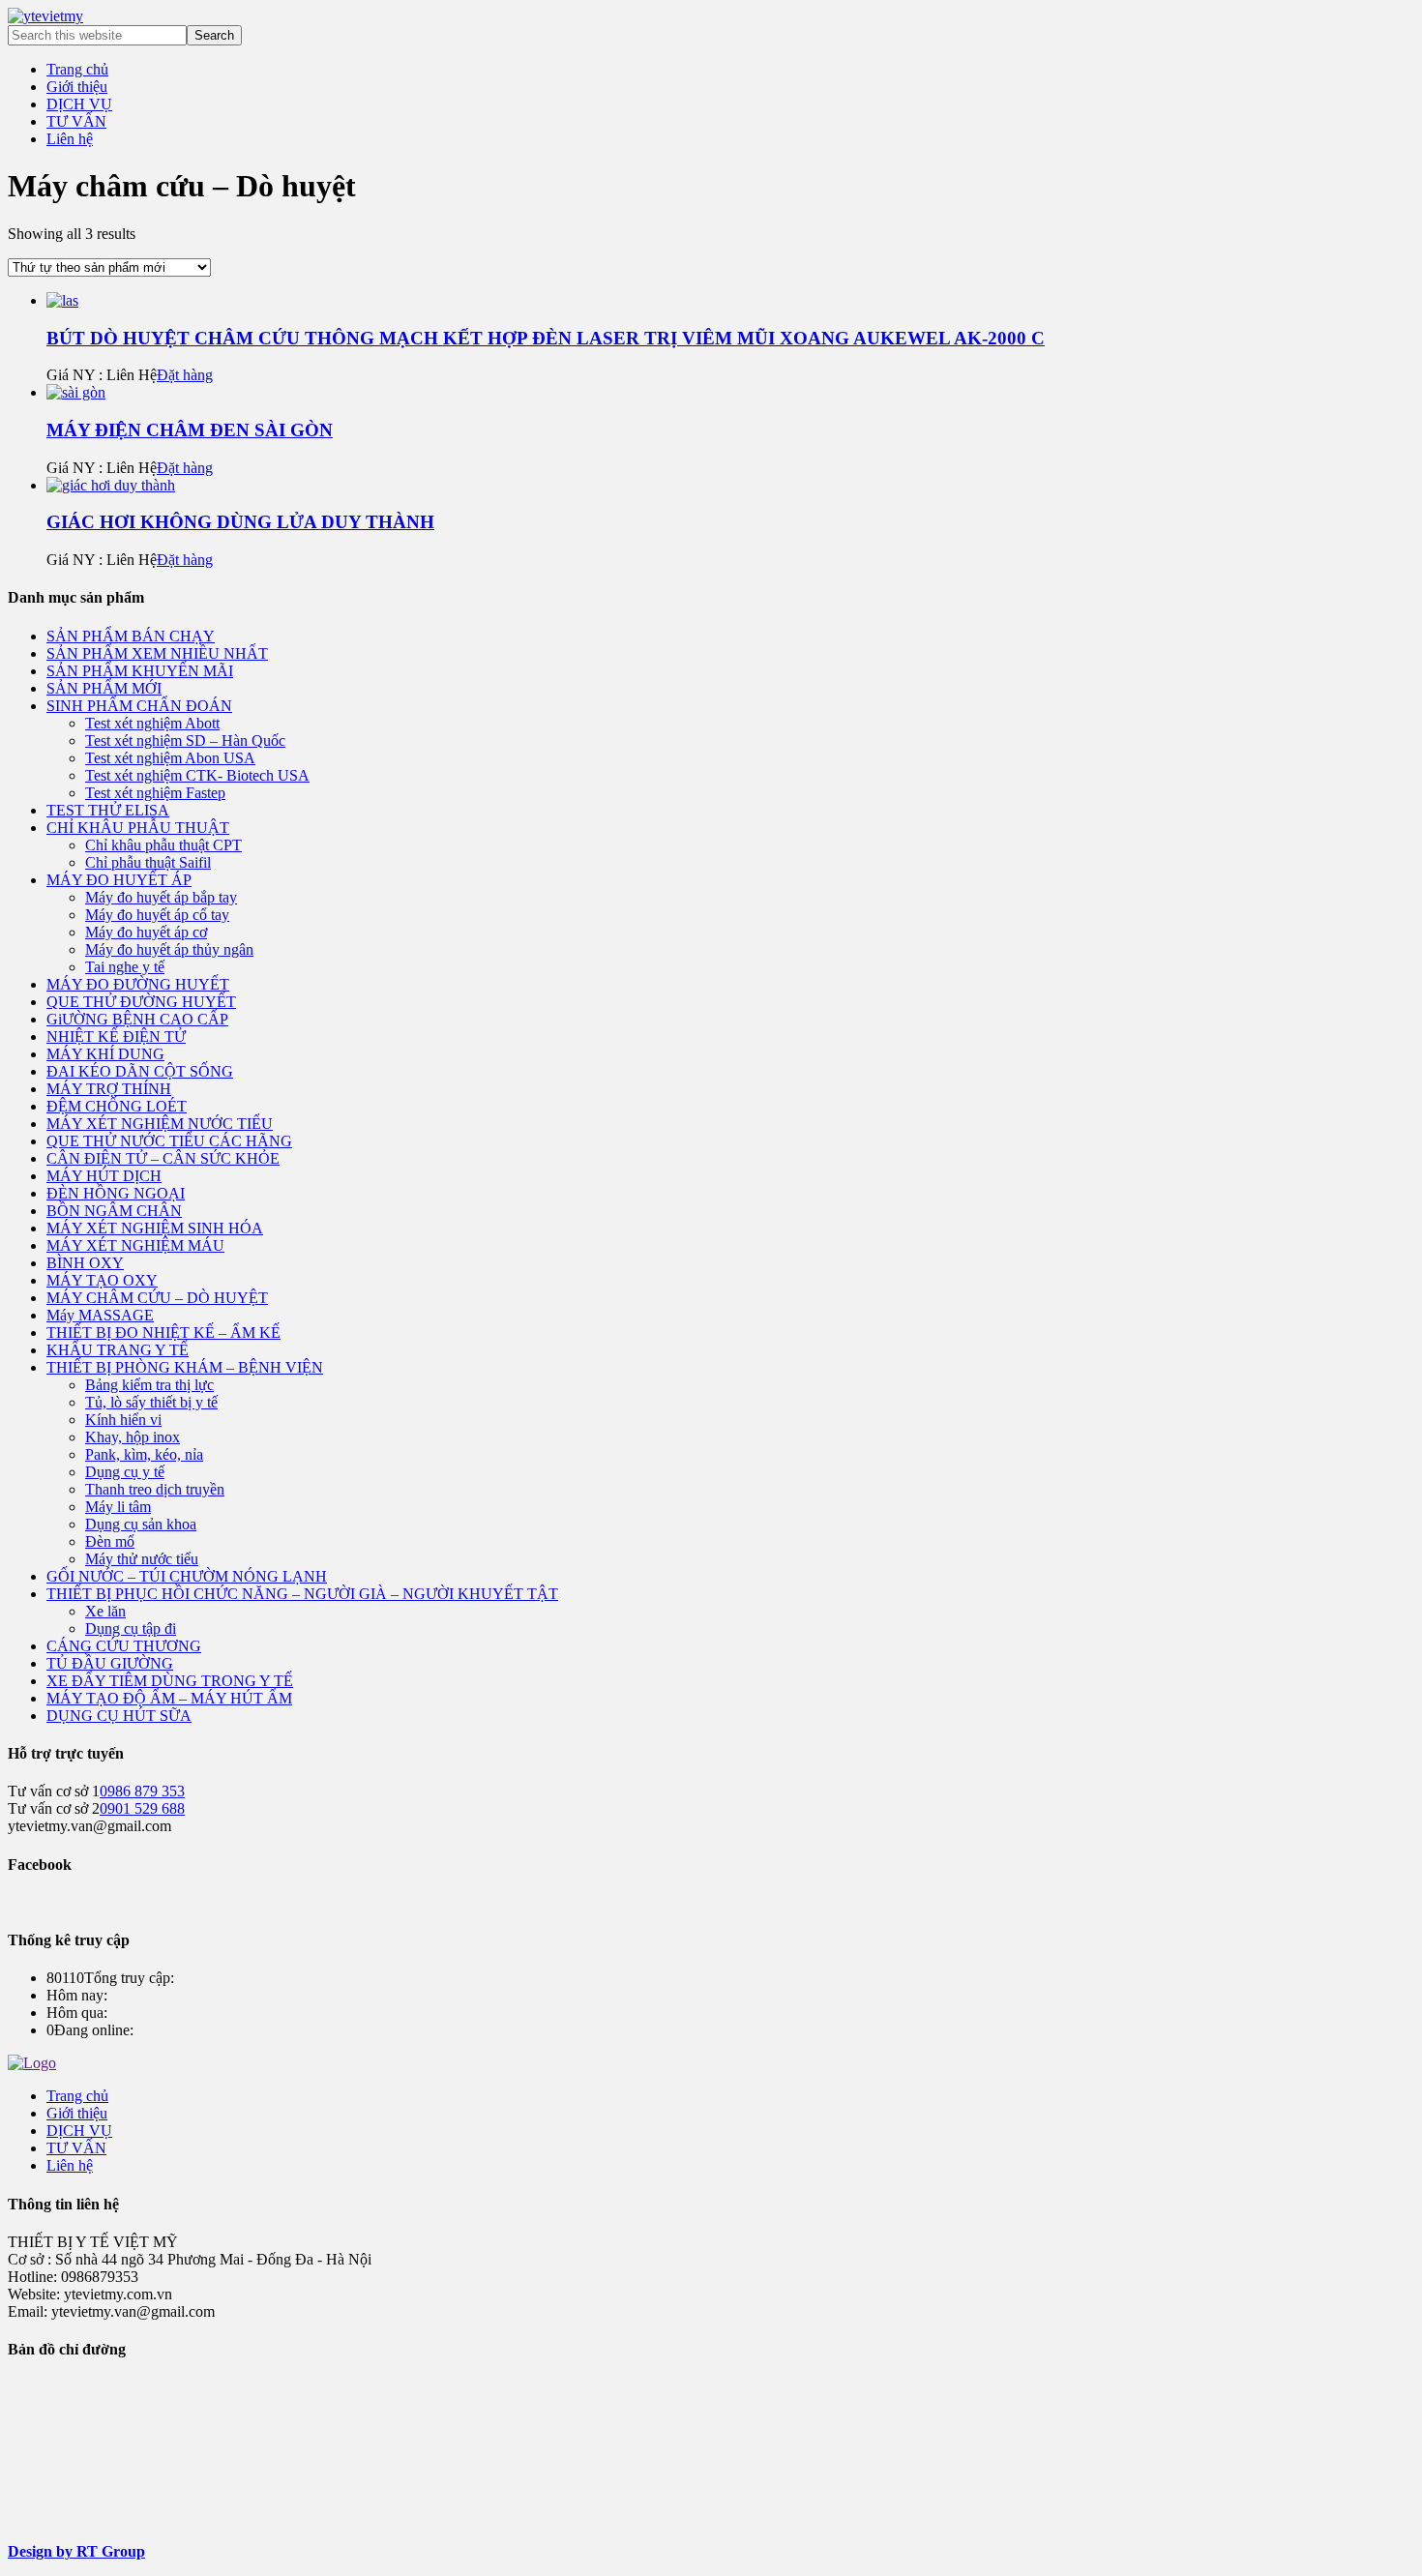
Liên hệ (70, 2165)
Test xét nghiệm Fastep (155, 793)
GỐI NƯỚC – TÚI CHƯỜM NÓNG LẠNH (187, 1576)
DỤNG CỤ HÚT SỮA (119, 1716)
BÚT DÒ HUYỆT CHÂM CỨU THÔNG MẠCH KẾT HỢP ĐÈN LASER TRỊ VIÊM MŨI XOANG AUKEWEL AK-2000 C (546, 338)
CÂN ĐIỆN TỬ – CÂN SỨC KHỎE (163, 1158)
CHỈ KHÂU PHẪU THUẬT (138, 828)
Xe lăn (105, 1611)
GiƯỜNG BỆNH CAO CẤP (137, 1019)
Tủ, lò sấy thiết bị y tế (151, 1402)
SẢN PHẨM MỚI (104, 688)
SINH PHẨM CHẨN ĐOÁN (139, 706)
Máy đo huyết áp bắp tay (161, 897)
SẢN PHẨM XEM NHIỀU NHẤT (157, 653)
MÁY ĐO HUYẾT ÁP (119, 880)
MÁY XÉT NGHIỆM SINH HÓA (155, 1228)
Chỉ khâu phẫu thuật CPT (163, 845)
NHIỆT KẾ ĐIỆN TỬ (116, 1036)
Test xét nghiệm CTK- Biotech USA (197, 775)
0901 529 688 (142, 1808)
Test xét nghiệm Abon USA (170, 758)
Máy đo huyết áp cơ (146, 932)
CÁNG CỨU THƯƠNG (124, 1646)
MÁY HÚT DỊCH (104, 1176)
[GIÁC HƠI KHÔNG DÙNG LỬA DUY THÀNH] (111, 485)
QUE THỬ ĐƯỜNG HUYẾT (141, 1002)
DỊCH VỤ (79, 2131)
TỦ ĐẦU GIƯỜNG (110, 1663)
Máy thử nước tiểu (142, 1559)
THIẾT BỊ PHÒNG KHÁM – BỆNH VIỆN (185, 1367)
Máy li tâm (118, 1507)
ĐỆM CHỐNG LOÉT (117, 1106)
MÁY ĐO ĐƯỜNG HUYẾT (138, 984)
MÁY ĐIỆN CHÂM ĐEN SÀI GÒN (190, 430)
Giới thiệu (77, 2113)
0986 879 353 (142, 1791)
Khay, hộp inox (133, 1437)
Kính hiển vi (123, 1420)
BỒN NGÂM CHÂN (114, 1211)
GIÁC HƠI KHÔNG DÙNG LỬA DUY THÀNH (240, 522)
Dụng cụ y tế (125, 1472)
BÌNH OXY (85, 1263)
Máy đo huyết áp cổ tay (157, 915)
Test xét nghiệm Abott (152, 723)
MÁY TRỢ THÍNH (109, 1089)
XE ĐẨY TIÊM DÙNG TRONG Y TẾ (170, 1681)
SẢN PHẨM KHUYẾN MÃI (140, 671)
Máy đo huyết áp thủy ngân (169, 949)
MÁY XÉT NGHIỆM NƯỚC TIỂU (160, 1124)
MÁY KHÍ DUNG (105, 1054)
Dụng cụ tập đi (131, 1629)
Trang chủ (77, 2096)
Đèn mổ (110, 1541)
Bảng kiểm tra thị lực (149, 1385)
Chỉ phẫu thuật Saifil (148, 862)
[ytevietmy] (45, 16)
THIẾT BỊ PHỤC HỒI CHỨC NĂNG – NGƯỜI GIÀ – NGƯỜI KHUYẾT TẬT (302, 1594)
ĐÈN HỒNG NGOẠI (116, 1193)
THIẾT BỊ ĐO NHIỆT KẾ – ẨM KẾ (163, 1332)
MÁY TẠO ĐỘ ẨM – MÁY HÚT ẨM (169, 1698)
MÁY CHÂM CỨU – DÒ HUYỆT (157, 1298)
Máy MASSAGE (100, 1315)
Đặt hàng (185, 375)
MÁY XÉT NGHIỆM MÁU (135, 1245)
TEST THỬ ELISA (108, 810)
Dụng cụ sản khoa (141, 1524)
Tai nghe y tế (125, 967)
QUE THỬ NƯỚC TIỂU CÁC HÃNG (169, 1141)
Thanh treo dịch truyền (155, 1489)
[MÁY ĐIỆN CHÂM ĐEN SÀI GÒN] (76, 392)
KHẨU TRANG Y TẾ (118, 1350)
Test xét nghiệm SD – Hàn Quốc (185, 740)
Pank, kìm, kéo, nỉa (144, 1454)
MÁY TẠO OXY (102, 1280)
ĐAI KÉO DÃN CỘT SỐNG (140, 1071)
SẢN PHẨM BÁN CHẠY (131, 636)
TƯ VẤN (76, 2148)
